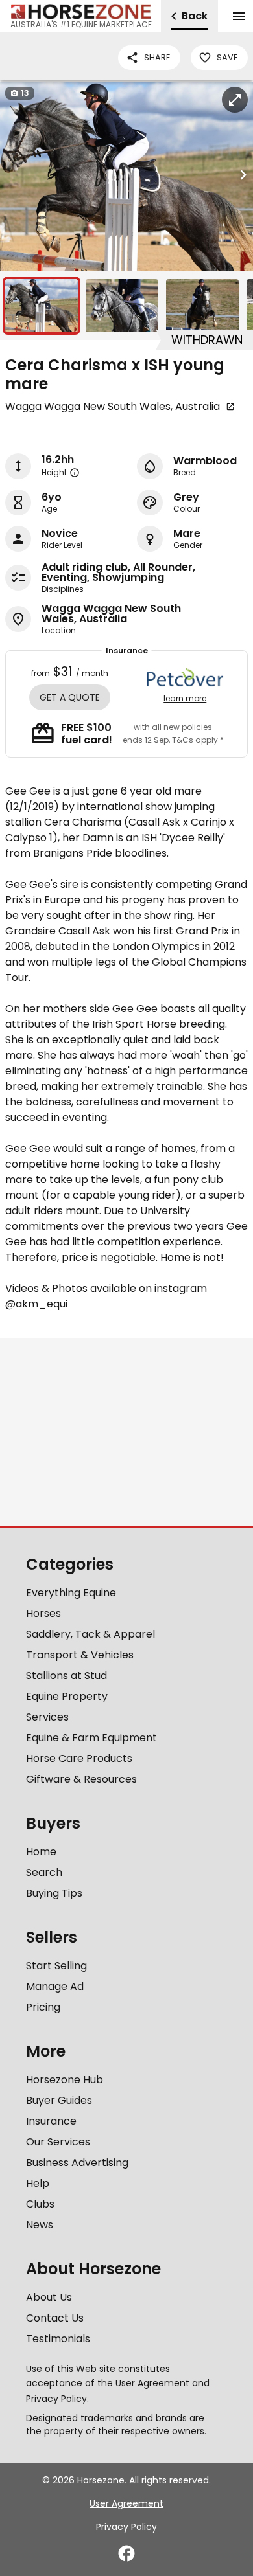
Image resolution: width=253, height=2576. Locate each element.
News (40, 2225)
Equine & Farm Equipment (91, 1738)
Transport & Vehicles (80, 1655)
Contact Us (55, 2318)
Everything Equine (71, 1593)
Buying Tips (54, 1893)
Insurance (51, 2121)
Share (157, 57)
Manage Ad (55, 1986)
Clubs (40, 2204)
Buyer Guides (59, 2100)
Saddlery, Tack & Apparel (90, 1634)
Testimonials (58, 2339)
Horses (43, 1613)
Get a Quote (70, 697)
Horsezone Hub (65, 2080)
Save (227, 57)
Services (47, 1717)
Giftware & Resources (81, 1779)
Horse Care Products (79, 1758)
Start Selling (56, 1966)
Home (41, 1852)
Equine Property (67, 1696)
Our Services (58, 2142)
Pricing (43, 2007)
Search (44, 1872)
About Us (49, 2297)
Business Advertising (77, 2163)
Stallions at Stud (66, 1676)
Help (38, 2183)
